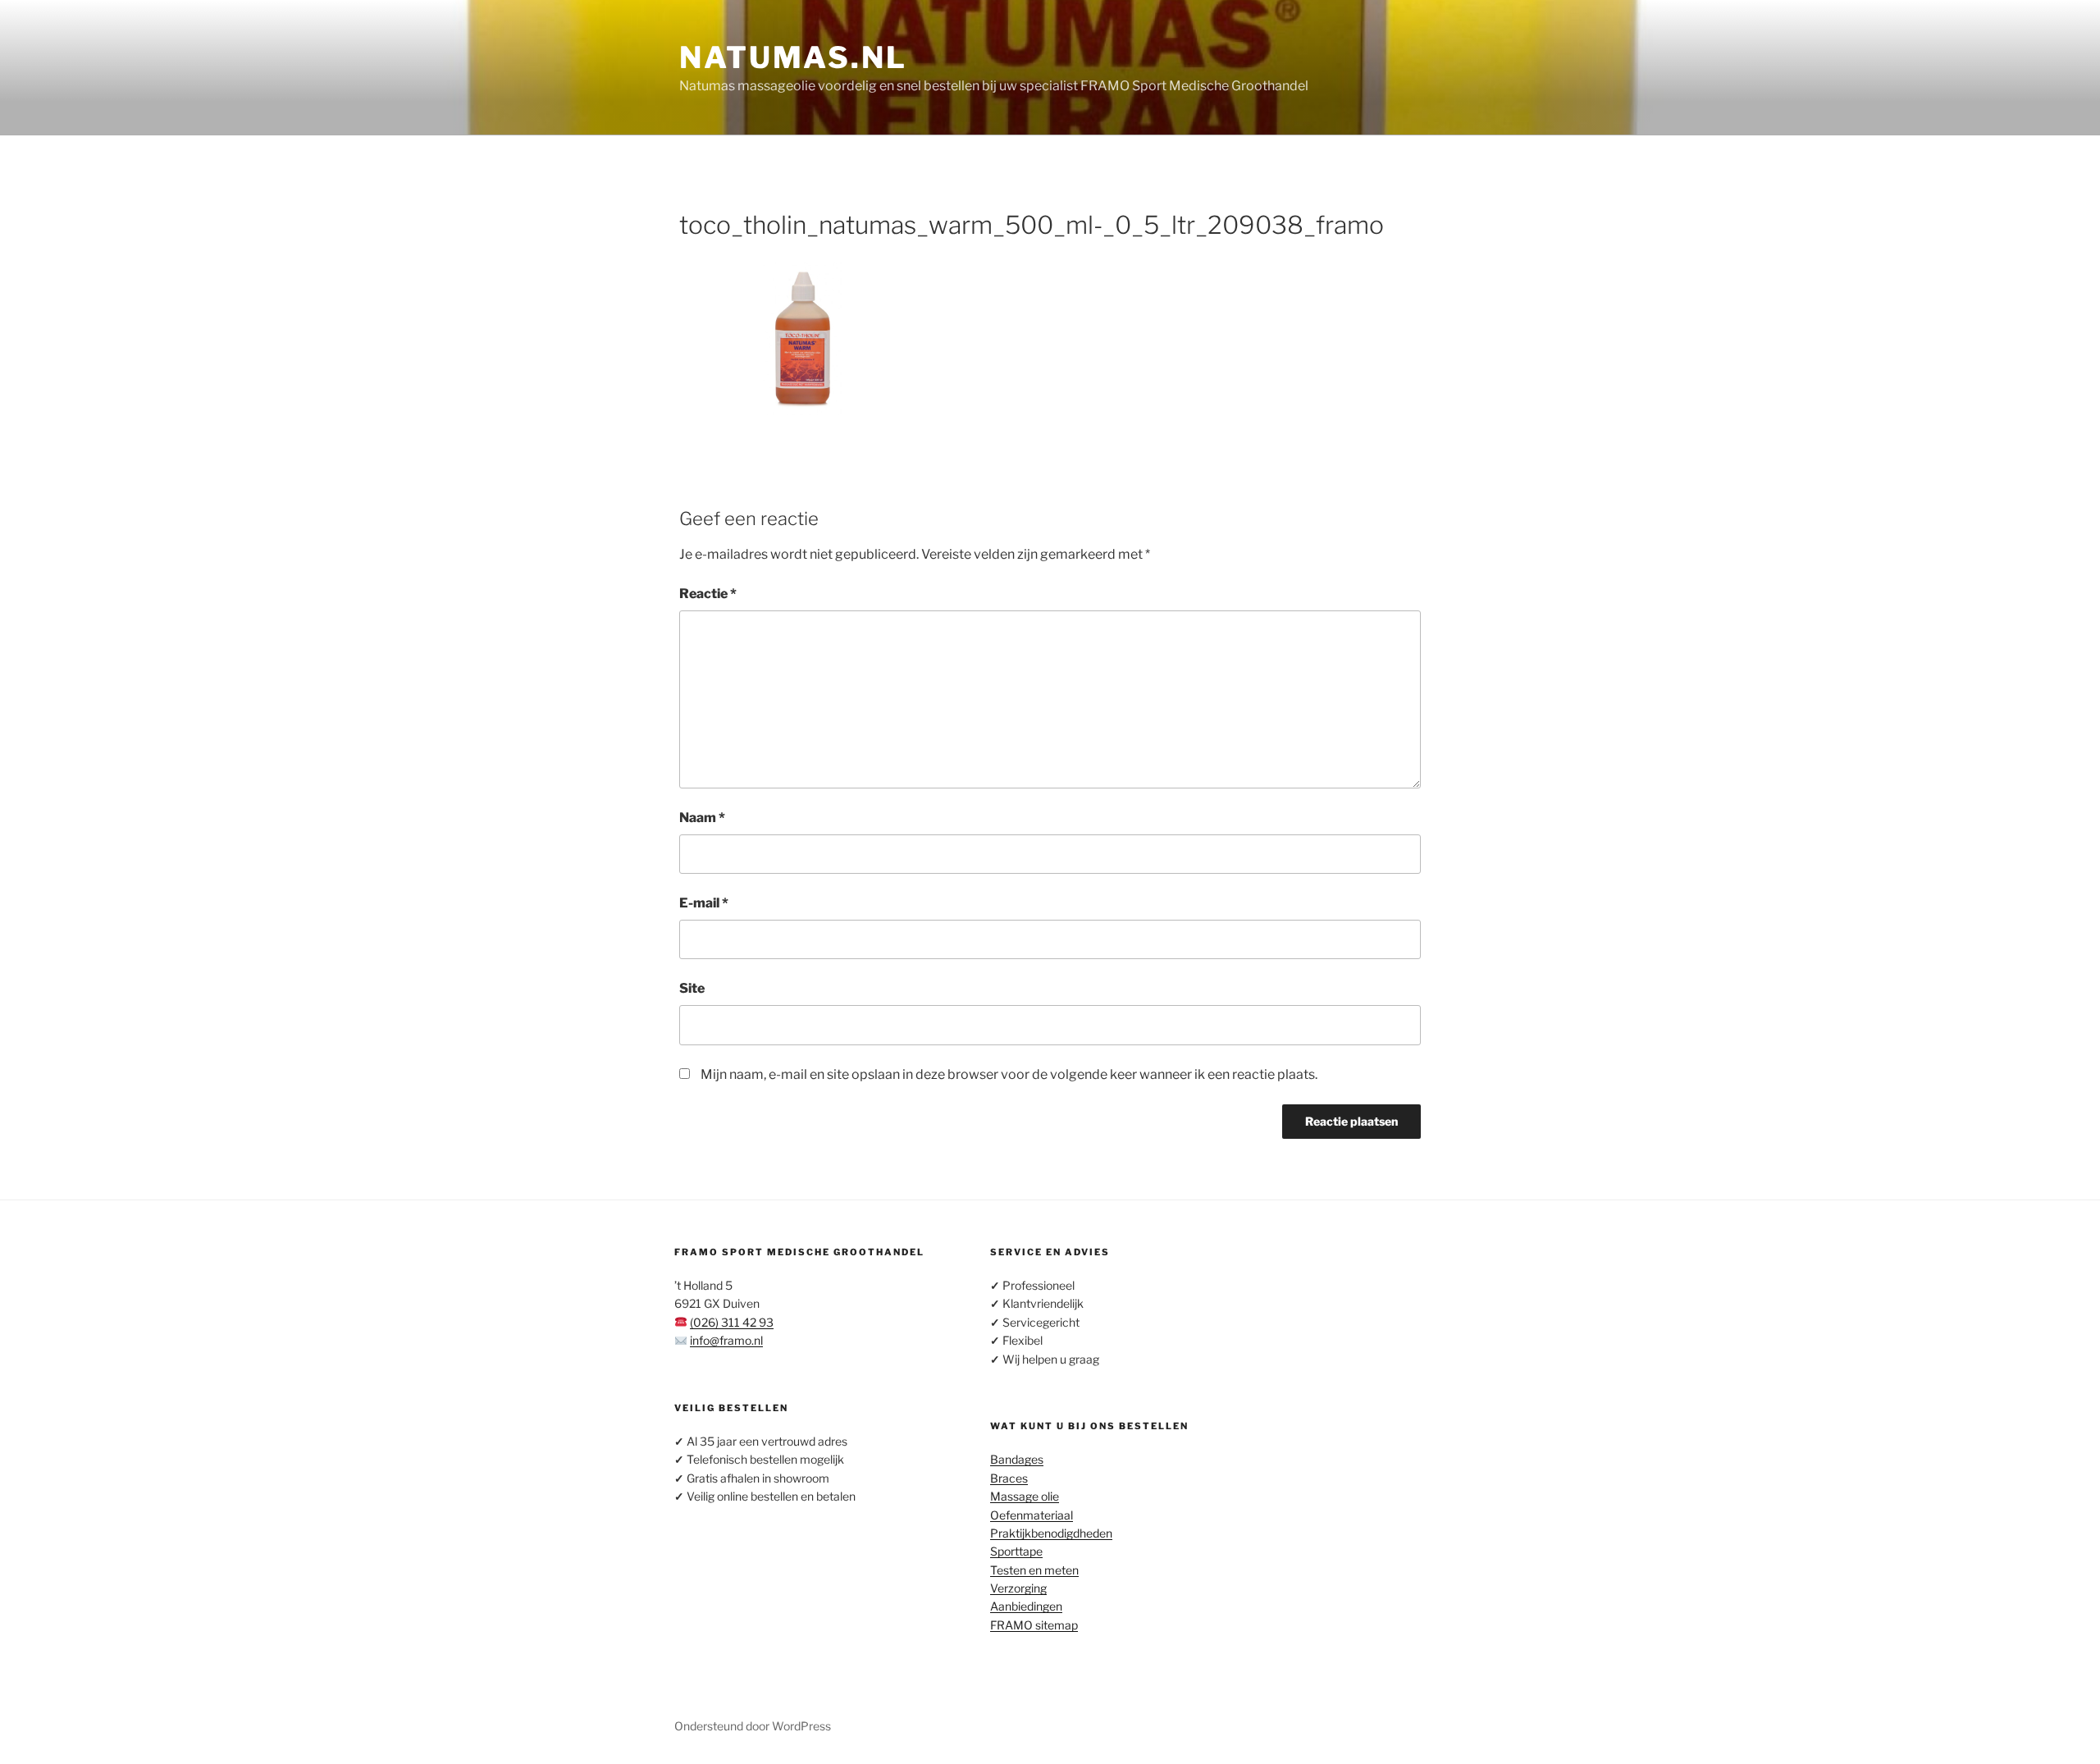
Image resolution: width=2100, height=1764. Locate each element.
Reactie (708, 594)
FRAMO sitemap (1034, 1625)
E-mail (704, 903)
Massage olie (1025, 1496)
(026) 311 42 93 (732, 1322)
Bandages (1017, 1459)
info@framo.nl (726, 1340)
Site (692, 988)
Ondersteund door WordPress (753, 1726)
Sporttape (1016, 1551)
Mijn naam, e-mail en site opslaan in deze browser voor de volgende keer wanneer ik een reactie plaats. (1009, 1074)
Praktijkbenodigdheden (1051, 1533)
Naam (702, 818)
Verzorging (1018, 1588)
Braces (1009, 1478)
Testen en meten (1034, 1570)
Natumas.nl (793, 57)
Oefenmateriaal (1032, 1515)
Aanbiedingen (1026, 1606)
